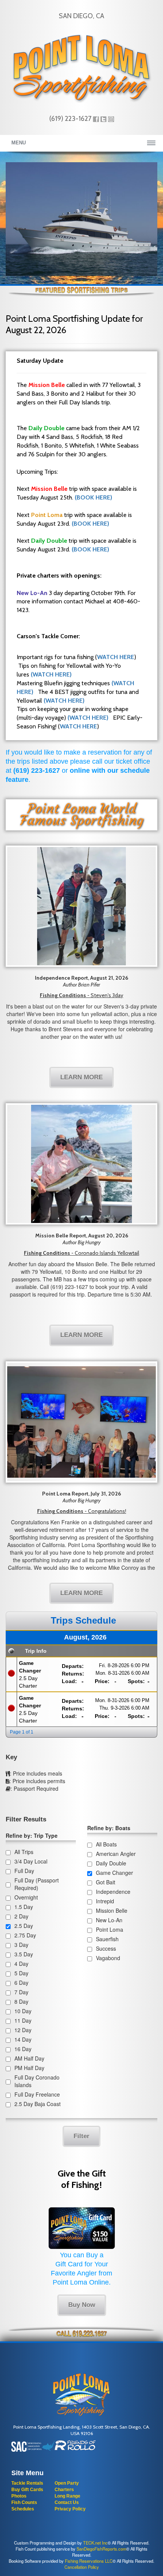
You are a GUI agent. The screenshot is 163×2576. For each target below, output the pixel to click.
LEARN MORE (81, 1077)
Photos (19, 2496)
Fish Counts (24, 2502)
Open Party (67, 2483)
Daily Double (111, 1863)
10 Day (23, 2011)
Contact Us (67, 2502)
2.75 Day (25, 1935)
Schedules (23, 2509)
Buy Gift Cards (27, 2490)
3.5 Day (24, 1954)
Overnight (26, 1897)
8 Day (21, 2001)
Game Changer (114, 1873)
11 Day (23, 2020)
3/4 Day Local (31, 1861)
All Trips (24, 1852)
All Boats (106, 1844)
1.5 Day (24, 1907)
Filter (81, 2136)
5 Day (21, 1973)
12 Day (23, 2030)
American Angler (116, 1854)
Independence (113, 1892)
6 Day (21, 1983)
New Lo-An (109, 1920)
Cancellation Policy (82, 2567)
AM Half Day (29, 2058)
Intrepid (105, 1901)
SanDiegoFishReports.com (101, 2549)
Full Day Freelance (37, 2094)
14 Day (23, 2039)
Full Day (24, 1871)
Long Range (67, 2496)
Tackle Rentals (27, 2483)
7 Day (21, 1992)
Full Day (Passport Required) (37, 1884)
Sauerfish (107, 1939)
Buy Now (82, 2305)
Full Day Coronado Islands (37, 2081)
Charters (64, 2490)
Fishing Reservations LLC (89, 2561)
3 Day (21, 1945)
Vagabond (108, 1958)
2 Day (21, 1916)
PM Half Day (29, 2068)
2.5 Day (24, 1926)
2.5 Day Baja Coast (38, 2104)
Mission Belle (112, 1910)
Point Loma (110, 1929)
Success (106, 1948)
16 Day (23, 2049)
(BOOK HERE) (93, 497)
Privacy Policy (70, 2509)
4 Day (21, 1964)
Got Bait (106, 1882)
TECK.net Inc (95, 2543)
